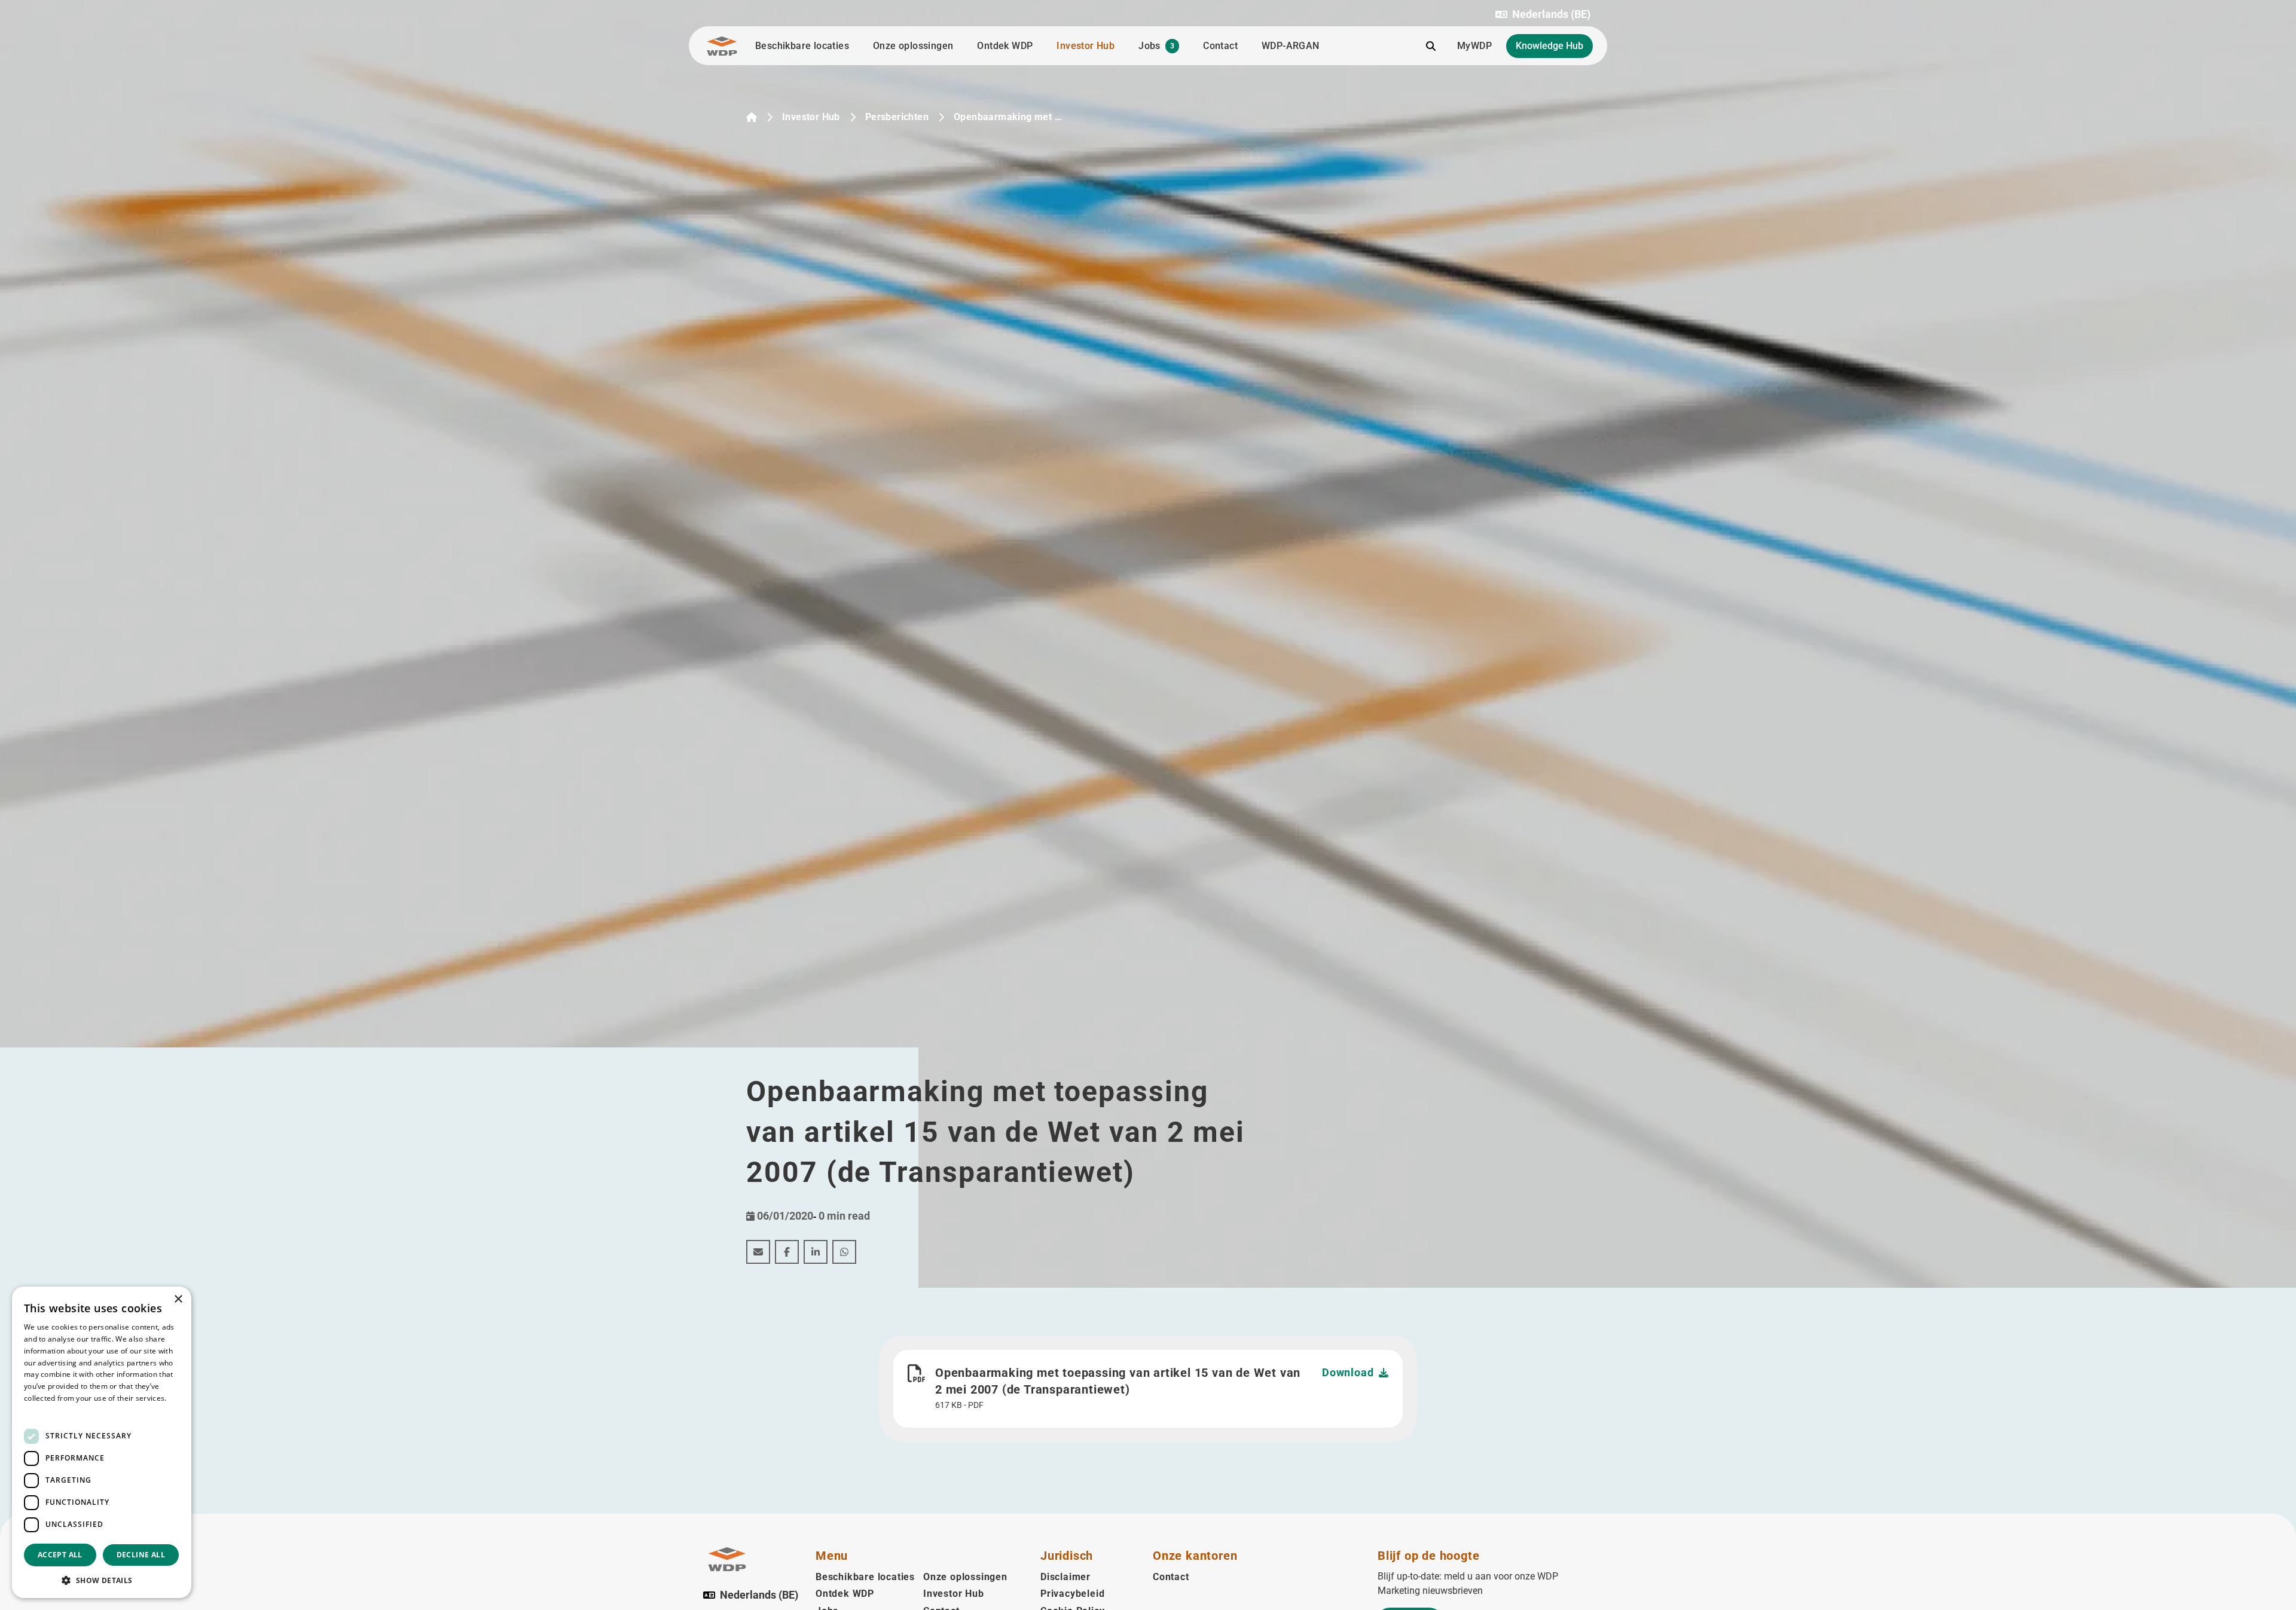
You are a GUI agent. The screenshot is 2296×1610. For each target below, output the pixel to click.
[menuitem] (758, 1252)
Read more (43, 1410)
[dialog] (102, 1442)
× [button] (178, 1299)
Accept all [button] (60, 1555)
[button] (1543, 14)
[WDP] (722, 46)
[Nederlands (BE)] (752, 117)
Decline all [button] (141, 1555)
